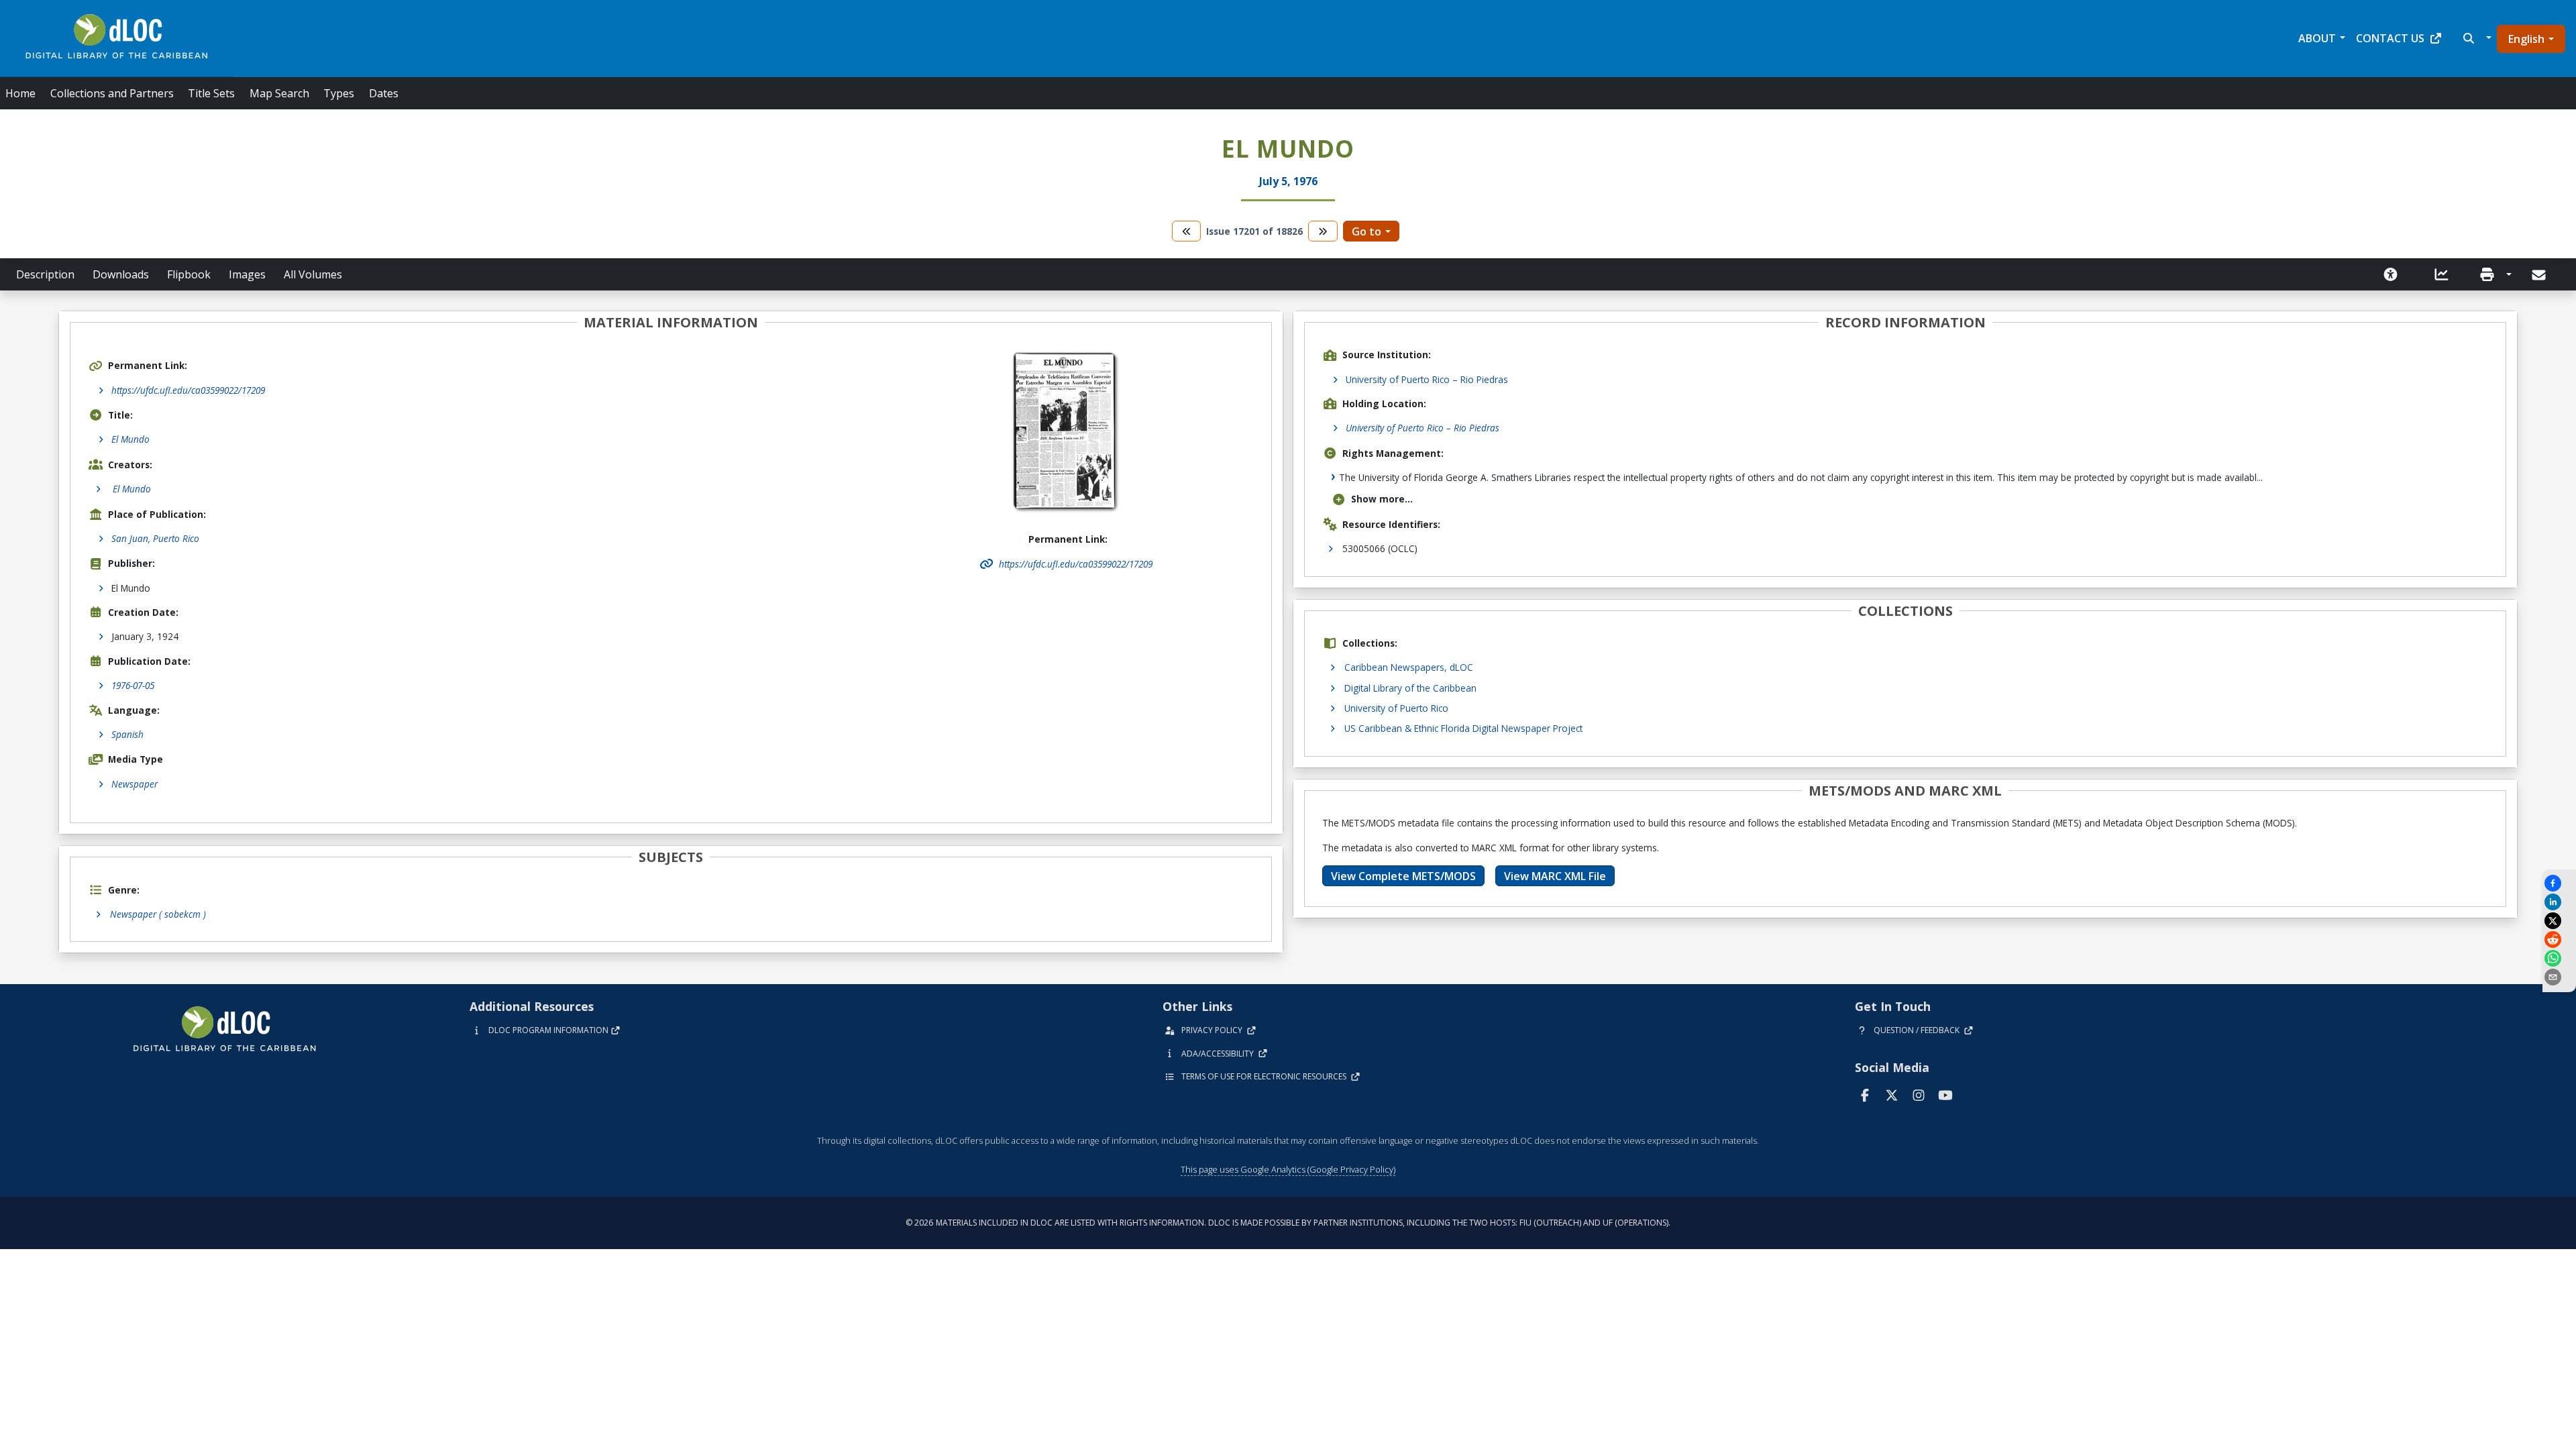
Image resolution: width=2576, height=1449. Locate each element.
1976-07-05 (133, 685)
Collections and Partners (112, 93)
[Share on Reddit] (2559, 940)
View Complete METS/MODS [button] (1403, 876)
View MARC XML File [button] (1555, 876)
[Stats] (2442, 274)
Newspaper (135, 784)
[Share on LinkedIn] (2559, 902)
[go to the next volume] (1323, 231)
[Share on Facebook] (2559, 883)
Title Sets (211, 93)
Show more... (1382, 499)
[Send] (2540, 275)
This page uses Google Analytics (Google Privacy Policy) (1288, 1169)
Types (339, 93)
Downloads (121, 274)
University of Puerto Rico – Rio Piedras (1427, 379)
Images (247, 274)
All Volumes (313, 274)
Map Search (279, 93)
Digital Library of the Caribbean (1410, 688)
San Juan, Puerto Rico (155, 538)
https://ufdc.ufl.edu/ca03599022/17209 (188, 390)
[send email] (2559, 977)
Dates (384, 93)
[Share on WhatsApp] (2559, 958)
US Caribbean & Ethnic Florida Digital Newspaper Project (1463, 728)
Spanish (127, 734)
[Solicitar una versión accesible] (2391, 274)
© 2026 (1288, 1223)
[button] (2476, 38)
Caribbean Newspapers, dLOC (1409, 667)
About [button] (2317, 38)
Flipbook (189, 274)
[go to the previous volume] (1187, 231)
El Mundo (130, 439)
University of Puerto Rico (1396, 708)
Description (45, 274)
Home (20, 93)
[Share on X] (2559, 921)
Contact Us (2390, 38)
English (2526, 39)
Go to (1366, 231)
